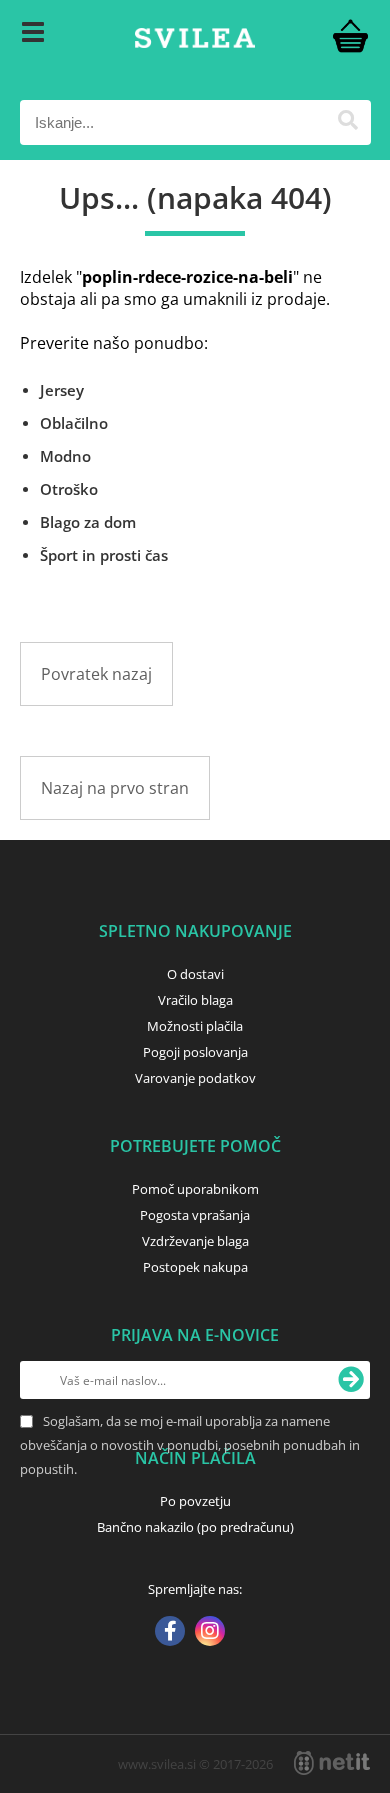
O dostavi (195, 974)
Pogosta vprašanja (195, 1215)
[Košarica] (351, 35)
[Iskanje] (348, 122)
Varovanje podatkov (195, 1078)
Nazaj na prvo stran (115, 788)
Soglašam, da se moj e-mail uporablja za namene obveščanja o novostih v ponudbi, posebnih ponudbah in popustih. (190, 1445)
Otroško (69, 489)
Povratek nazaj (96, 674)
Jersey (62, 390)
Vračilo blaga (195, 1000)
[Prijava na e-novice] (351, 1380)
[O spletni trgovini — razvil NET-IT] (332, 1763)
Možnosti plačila (195, 1026)
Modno (65, 456)
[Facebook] (170, 1633)
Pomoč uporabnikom (195, 1189)
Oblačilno (74, 423)
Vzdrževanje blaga (195, 1241)
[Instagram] (210, 1633)
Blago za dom (88, 522)
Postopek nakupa (195, 1267)
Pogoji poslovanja (195, 1052)
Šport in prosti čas (104, 555)
